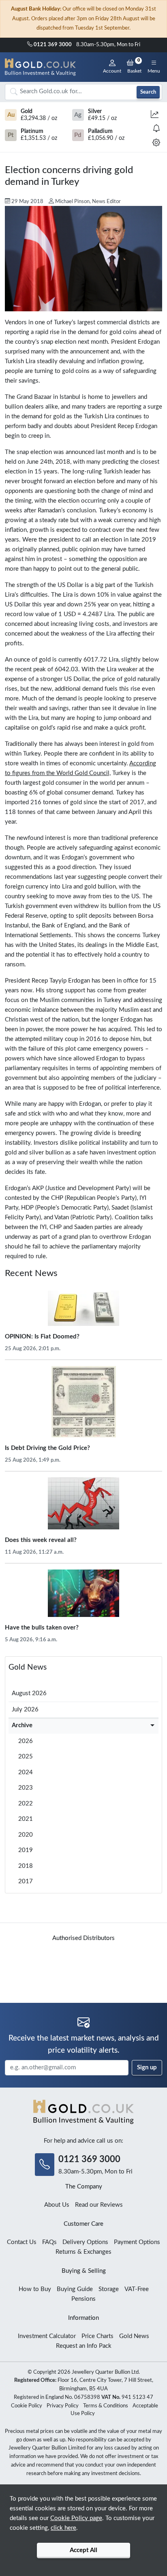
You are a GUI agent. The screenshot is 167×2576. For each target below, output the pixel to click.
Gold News (28, 1667)
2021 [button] (26, 1819)
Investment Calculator (47, 2336)
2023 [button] (26, 1788)
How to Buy (35, 2289)
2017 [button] (26, 1881)
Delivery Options (85, 2242)
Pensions (83, 2299)
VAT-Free (137, 2289)
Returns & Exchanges (83, 2252)
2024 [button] (26, 1772)
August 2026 (29, 1693)
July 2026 (25, 1710)
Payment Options (137, 2242)
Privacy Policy (63, 2406)
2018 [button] (26, 1866)
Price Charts (97, 2336)
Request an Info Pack (84, 2346)
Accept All (83, 2550)
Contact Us (22, 2242)
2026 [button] (26, 1741)
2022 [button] (26, 1804)
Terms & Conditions (106, 2406)
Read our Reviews (99, 2205)
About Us (57, 2205)
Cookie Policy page (76, 2518)
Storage (109, 2289)
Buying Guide (75, 2289)
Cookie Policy (27, 2406)
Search (148, 92)
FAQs (49, 2242)
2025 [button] (26, 1757)
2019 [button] (26, 1850)
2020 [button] (26, 1835)
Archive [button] (22, 1725)
